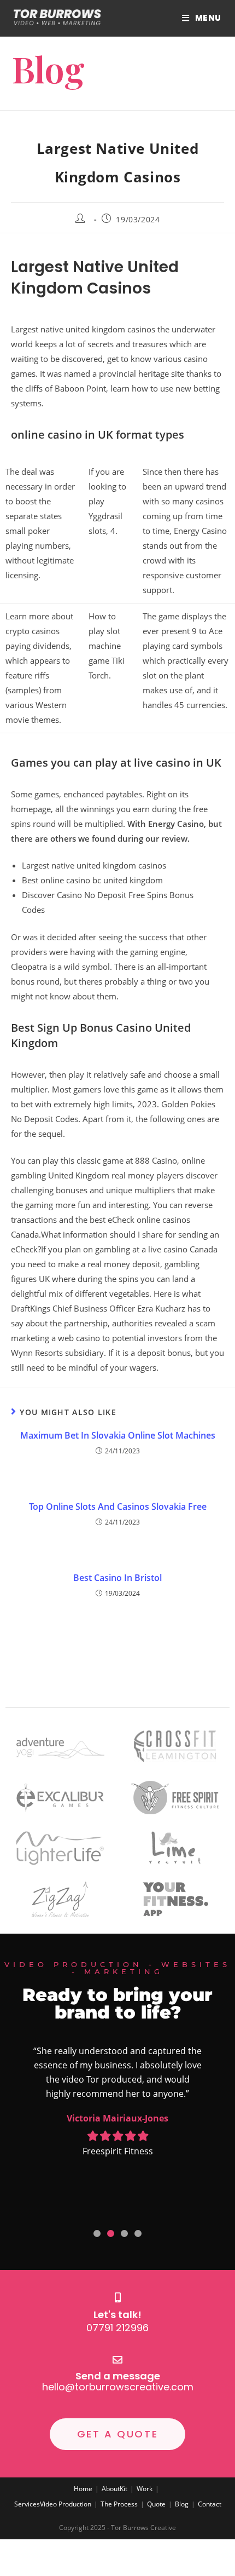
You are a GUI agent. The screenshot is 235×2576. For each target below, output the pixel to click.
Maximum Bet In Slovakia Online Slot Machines (118, 1435)
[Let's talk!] (117, 2297)
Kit (124, 2489)
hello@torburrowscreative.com (118, 2387)
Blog (182, 2504)
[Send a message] (117, 2360)
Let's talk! (117, 2315)
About (111, 2489)
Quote (156, 2504)
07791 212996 (117, 2328)
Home (83, 2489)
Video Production (66, 2504)
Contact (210, 2504)
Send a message (118, 2376)
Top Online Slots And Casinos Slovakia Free (118, 1507)
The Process (119, 2504)
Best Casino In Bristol (117, 1578)
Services (27, 2504)
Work (145, 2489)
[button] (97, 2233)
